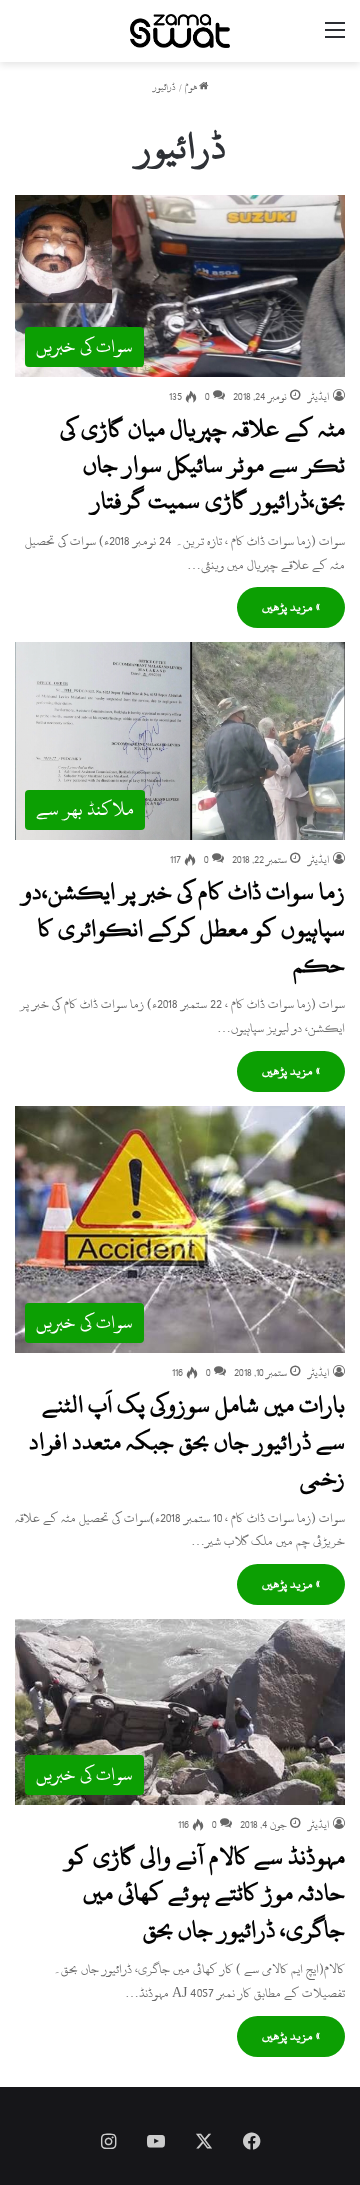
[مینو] (335, 38)
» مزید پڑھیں (291, 607)
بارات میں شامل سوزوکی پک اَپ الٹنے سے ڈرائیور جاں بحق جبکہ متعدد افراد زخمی (187, 1441)
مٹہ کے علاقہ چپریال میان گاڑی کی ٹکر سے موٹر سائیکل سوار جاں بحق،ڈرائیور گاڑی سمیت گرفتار (202, 465)
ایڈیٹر (319, 397)
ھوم (192, 87)
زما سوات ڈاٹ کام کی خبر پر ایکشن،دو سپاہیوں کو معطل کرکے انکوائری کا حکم (183, 928)
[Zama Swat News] (180, 31)
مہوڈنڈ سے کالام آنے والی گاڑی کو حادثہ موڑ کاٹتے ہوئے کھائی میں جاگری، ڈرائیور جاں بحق (205, 1893)
